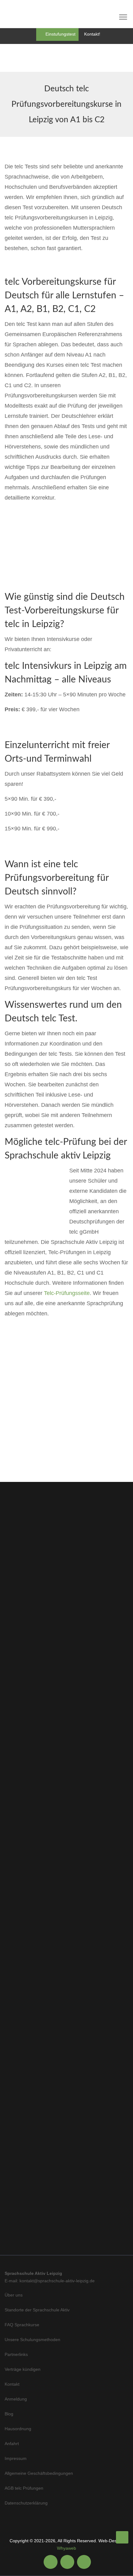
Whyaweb (66, 2548)
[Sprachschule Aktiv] (122, 2537)
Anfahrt (12, 2444)
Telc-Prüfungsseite (67, 1293)
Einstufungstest (60, 34)
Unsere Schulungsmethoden (32, 2340)
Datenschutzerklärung (26, 2503)
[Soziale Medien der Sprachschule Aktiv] (51, 2562)
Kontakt (12, 2384)
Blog (9, 2414)
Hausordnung (18, 2429)
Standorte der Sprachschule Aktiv (37, 2310)
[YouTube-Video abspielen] (66, 1418)
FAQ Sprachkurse (22, 2325)
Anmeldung (16, 2399)
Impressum (16, 2458)
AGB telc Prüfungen (24, 2488)
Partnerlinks (16, 2354)
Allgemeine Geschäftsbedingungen (39, 2473)
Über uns (14, 2295)
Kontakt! (92, 34)
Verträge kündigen (23, 2369)
